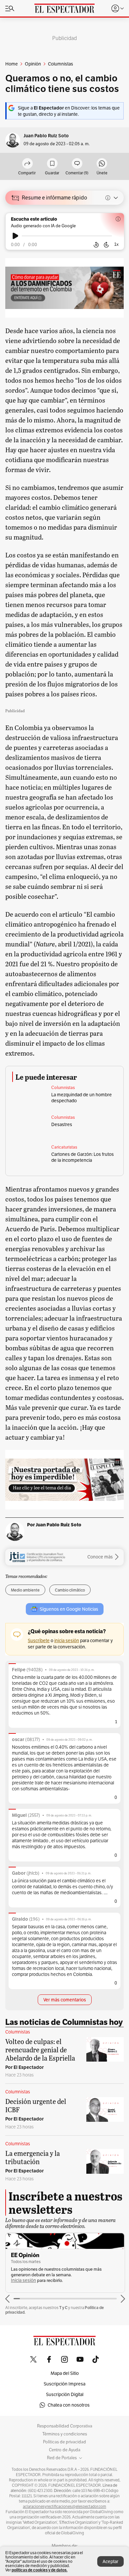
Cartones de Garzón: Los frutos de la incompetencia (83, 1157)
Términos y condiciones (65, 2434)
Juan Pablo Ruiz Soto (46, 136)
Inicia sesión (23, 2280)
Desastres (62, 1124)
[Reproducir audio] (15, 236)
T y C (63, 2308)
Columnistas (63, 1088)
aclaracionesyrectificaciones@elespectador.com (64, 2507)
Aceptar (110, 2561)
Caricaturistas (64, 1147)
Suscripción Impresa (64, 2384)
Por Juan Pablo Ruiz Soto (54, 1525)
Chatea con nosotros (69, 2405)
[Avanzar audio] (106, 245)
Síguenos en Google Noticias (69, 1609)
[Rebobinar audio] (96, 245)
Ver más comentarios (65, 2000)
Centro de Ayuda (65, 2450)
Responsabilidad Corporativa (65, 2426)
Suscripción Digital (65, 2394)
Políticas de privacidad (64, 2442)
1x (116, 244)
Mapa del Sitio (65, 2373)
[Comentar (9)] (77, 164)
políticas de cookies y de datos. (40, 2570)
